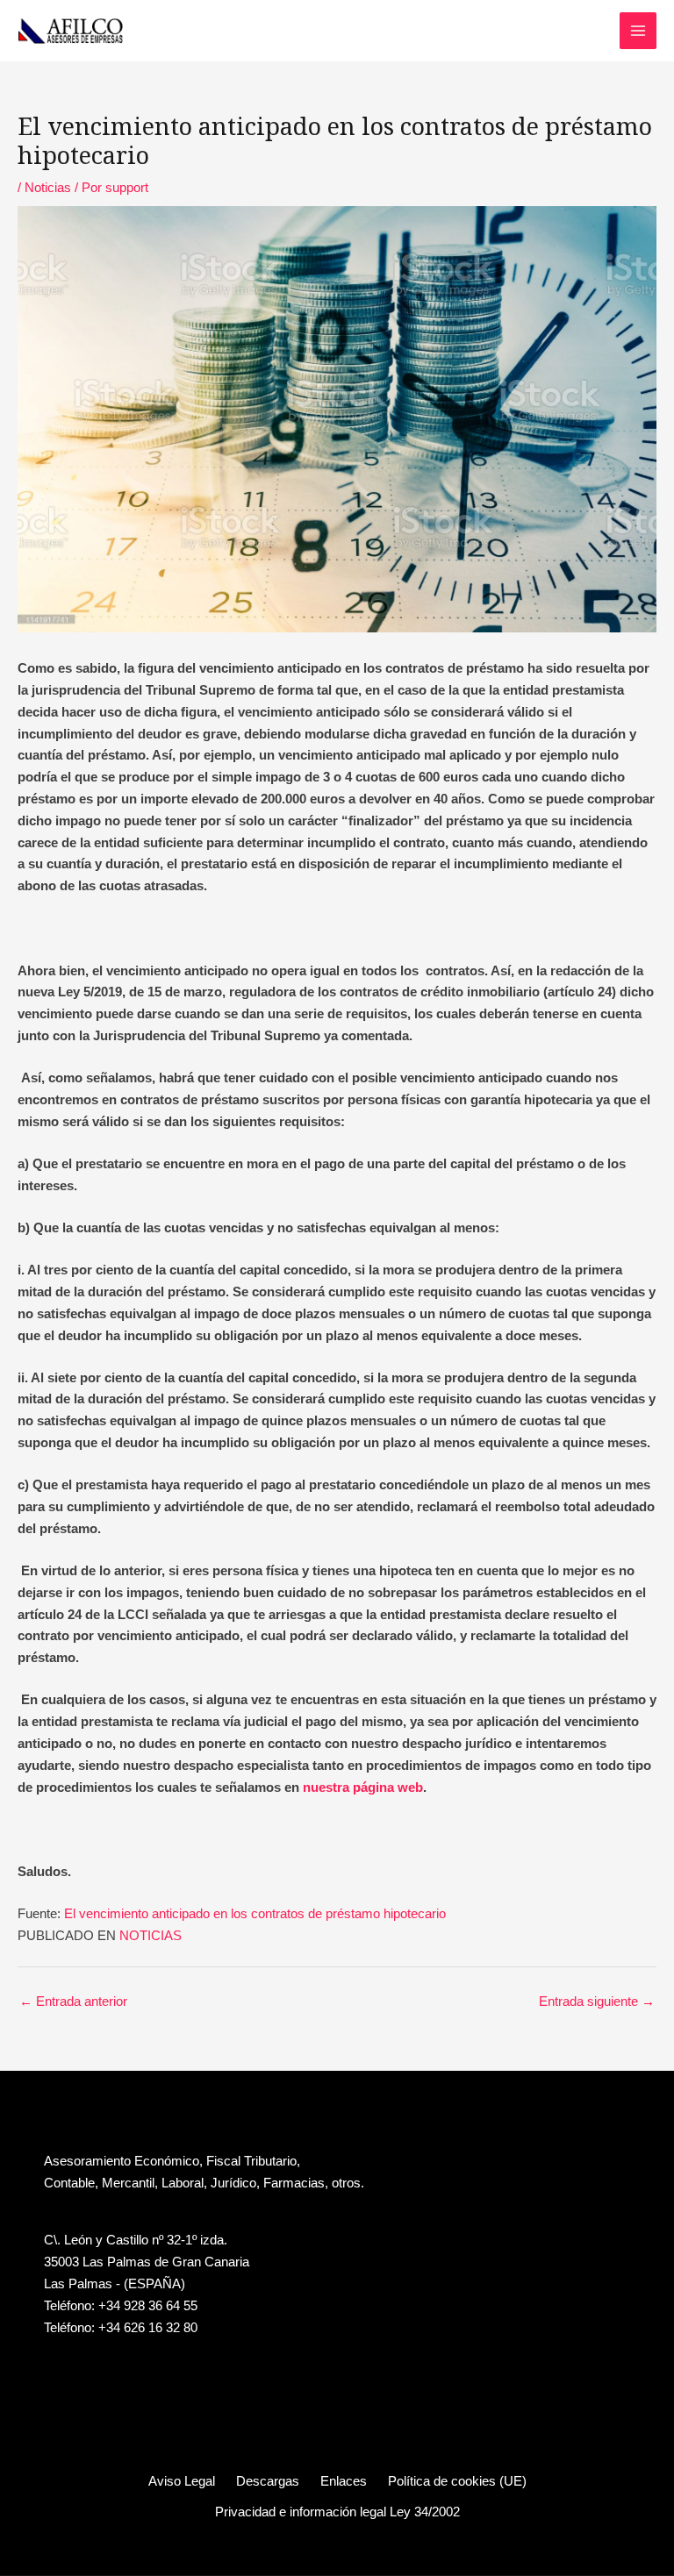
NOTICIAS (151, 1936)
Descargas (268, 2481)
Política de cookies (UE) (457, 2481)
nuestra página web (363, 1788)
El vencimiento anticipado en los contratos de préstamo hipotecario (255, 1914)
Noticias (48, 188)
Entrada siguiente (597, 2002)
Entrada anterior (73, 2002)
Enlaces (344, 2481)
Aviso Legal (182, 2481)
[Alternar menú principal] (638, 31)
